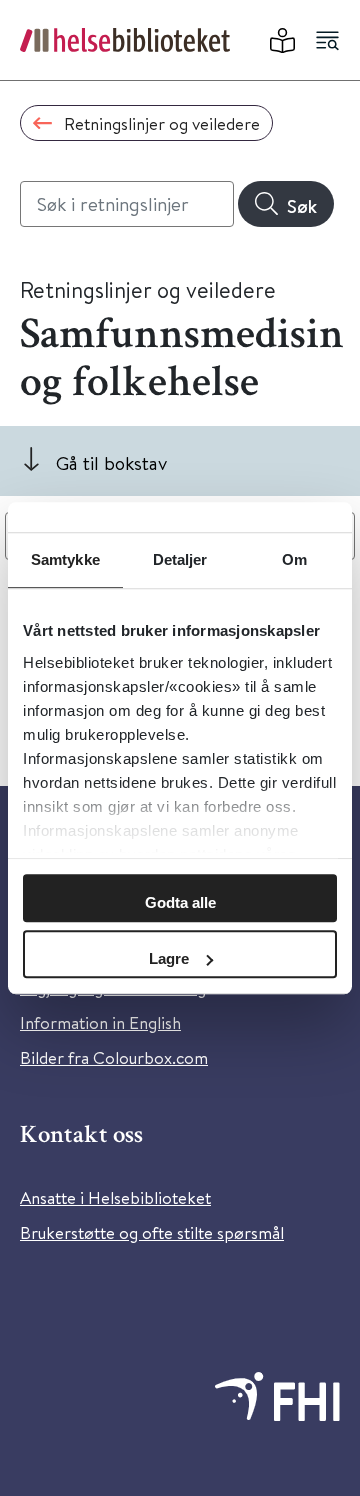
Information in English (100, 1022)
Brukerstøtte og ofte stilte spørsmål (152, 1232)
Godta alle (180, 902)
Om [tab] (294, 559)
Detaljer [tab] (180, 559)
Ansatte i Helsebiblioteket (115, 1197)
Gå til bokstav (111, 462)
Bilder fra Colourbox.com (114, 1057)
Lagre (169, 958)
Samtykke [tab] (65, 559)
